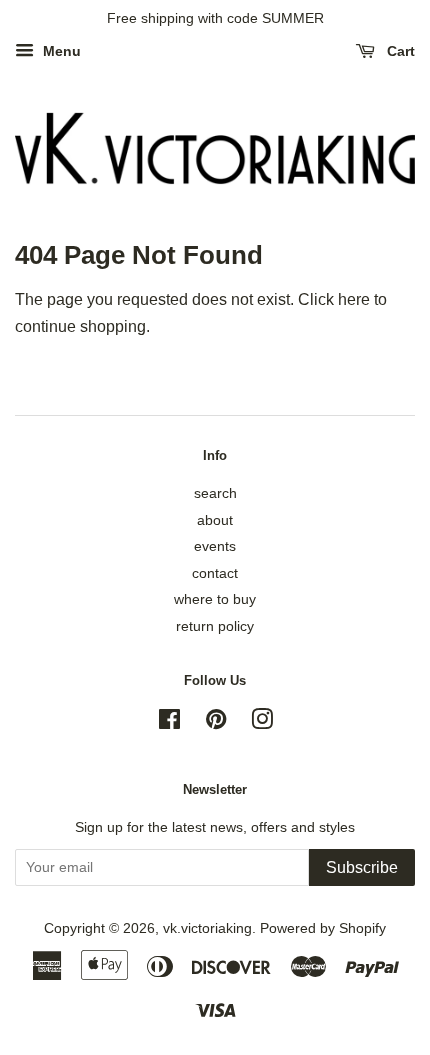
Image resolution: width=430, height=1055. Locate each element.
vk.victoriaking (207, 928)
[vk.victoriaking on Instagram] (262, 723)
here (354, 299)
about (215, 520)
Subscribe (362, 867)
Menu (60, 51)
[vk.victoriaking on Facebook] (169, 723)
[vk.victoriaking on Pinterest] (216, 723)
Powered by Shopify (323, 928)
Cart (399, 51)
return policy (215, 626)
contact (215, 573)
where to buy (215, 599)
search (215, 493)
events (215, 546)
